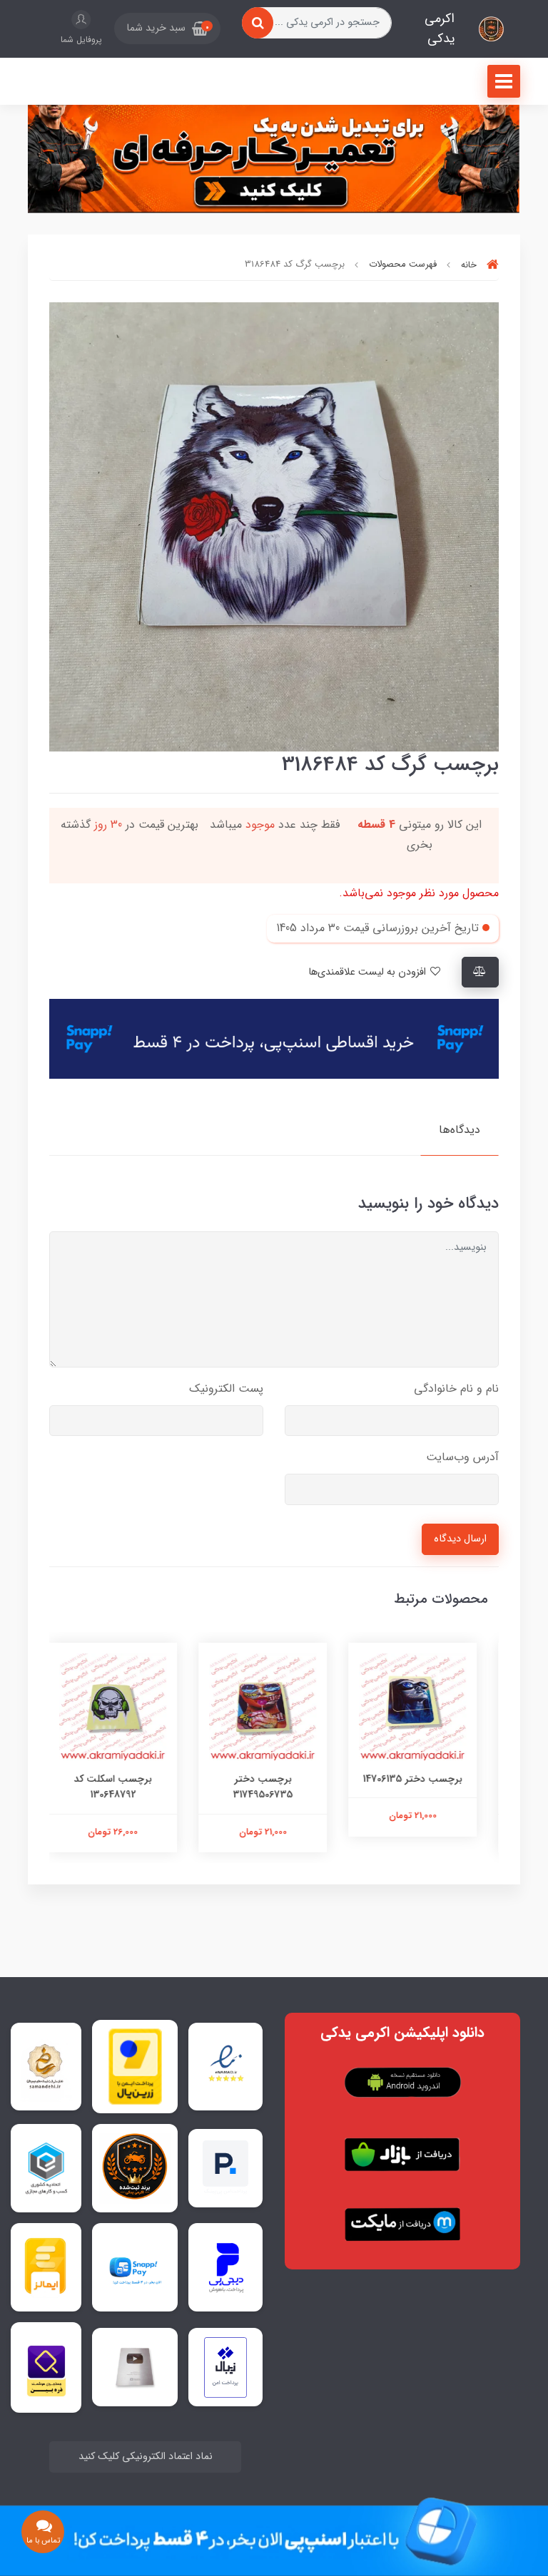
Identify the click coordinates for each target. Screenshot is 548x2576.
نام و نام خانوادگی (456, 1389)
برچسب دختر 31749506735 (274, 1787)
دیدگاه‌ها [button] (460, 1130)
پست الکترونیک (226, 1389)
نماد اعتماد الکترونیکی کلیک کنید (146, 2457)
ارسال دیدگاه (460, 1539)
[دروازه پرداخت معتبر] (135, 2066)
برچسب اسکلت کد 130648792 (124, 1787)
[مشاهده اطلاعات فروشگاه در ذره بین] (46, 2367)
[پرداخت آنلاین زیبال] (226, 2367)
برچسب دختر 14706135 (424, 1779)
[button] (167, 29)
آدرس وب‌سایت (462, 1457)
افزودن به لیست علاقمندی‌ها (369, 972)
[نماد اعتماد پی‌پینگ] (225, 2167)
